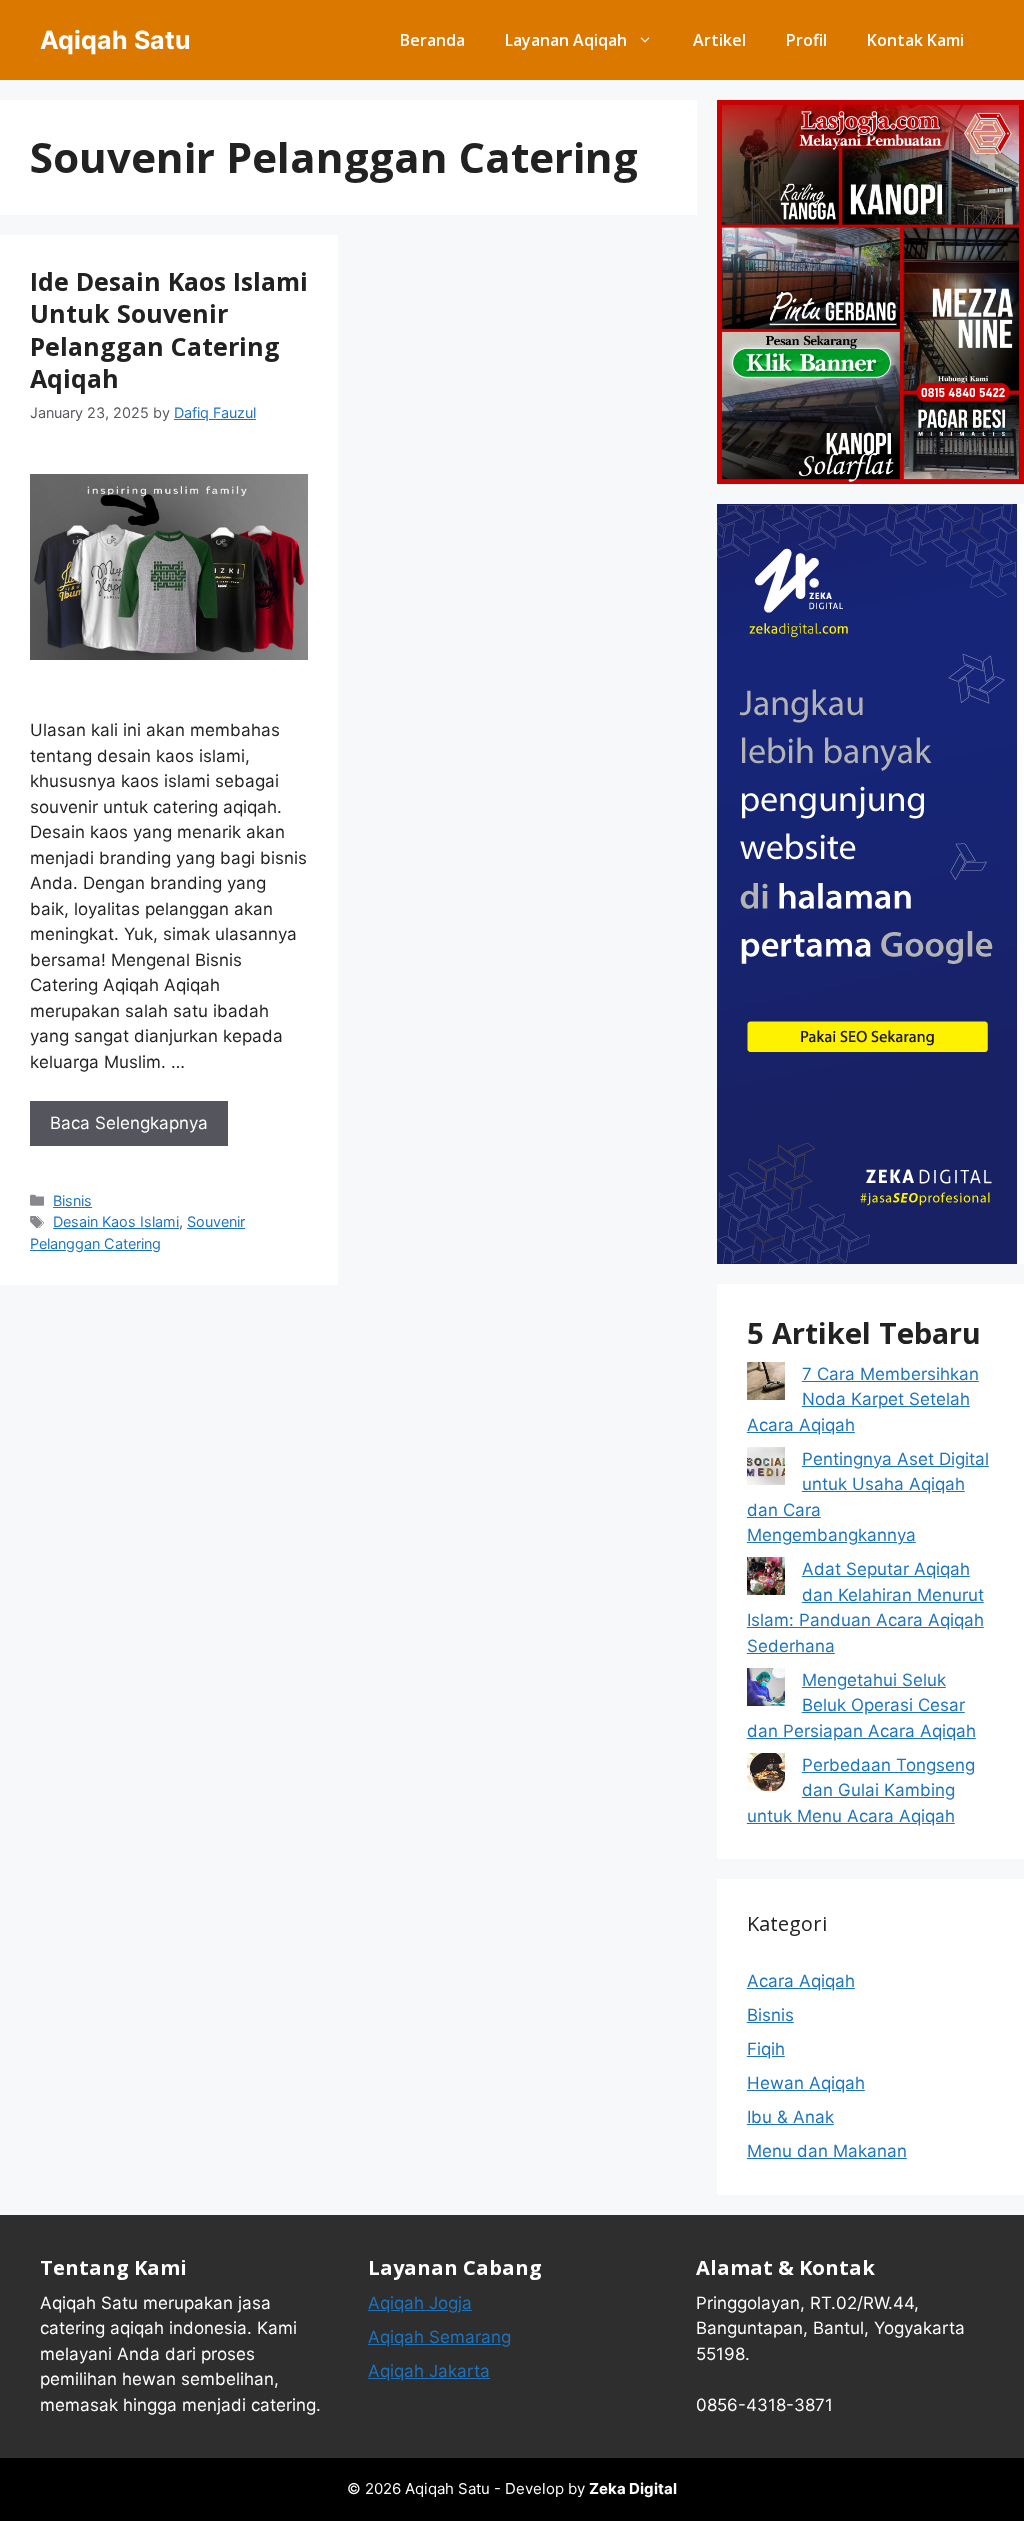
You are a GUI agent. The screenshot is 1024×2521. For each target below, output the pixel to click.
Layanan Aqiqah (566, 40)
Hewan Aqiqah (806, 2083)
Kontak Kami (915, 40)
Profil (806, 40)
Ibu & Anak (790, 2117)
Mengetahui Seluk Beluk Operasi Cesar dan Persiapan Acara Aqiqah (861, 1705)
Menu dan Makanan (827, 2151)
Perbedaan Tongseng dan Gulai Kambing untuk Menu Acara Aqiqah (861, 1790)
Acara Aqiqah (801, 1981)
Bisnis (72, 1200)
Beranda (432, 40)
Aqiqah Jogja (420, 2303)
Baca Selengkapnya (129, 1123)
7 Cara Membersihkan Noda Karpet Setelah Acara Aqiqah (863, 1399)
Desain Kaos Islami (116, 1221)
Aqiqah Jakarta (429, 2371)
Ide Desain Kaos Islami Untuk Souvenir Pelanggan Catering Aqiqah (169, 330)
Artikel (719, 40)
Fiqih (766, 2049)
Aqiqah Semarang (439, 2337)
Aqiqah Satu (115, 40)
